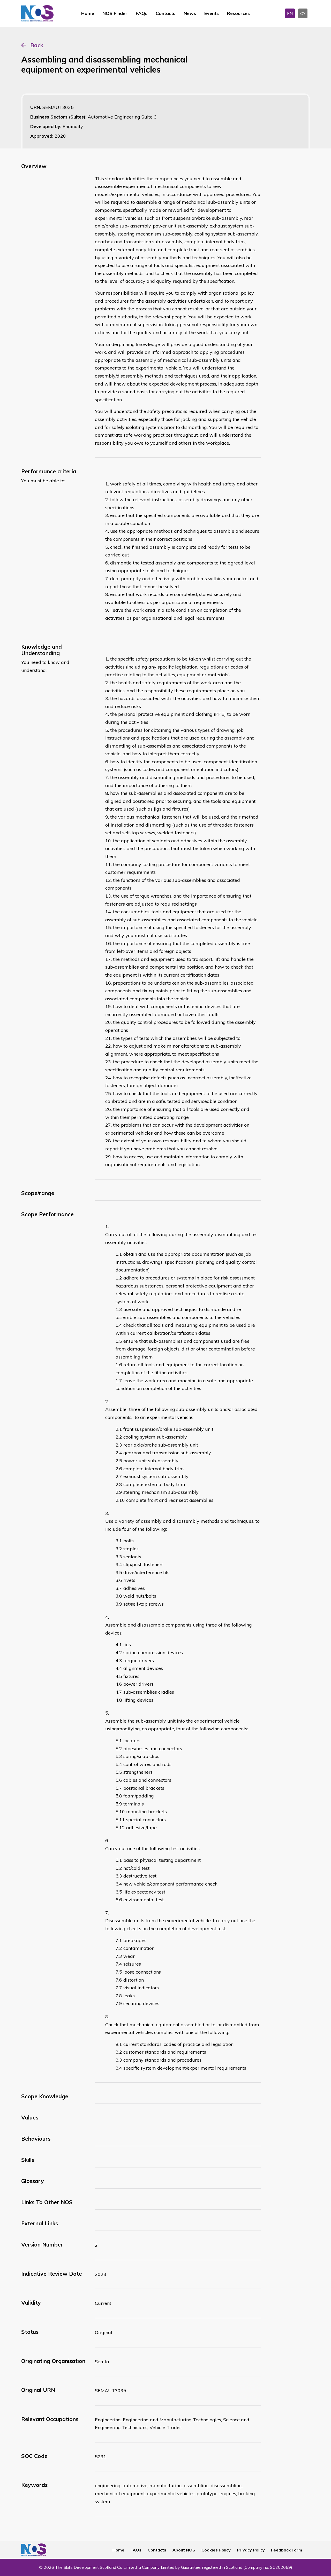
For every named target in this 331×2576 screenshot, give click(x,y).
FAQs (142, 13)
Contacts (165, 13)
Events (212, 13)
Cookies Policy (216, 2550)
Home (88, 13)
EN (290, 13)
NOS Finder (115, 13)
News (190, 13)
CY (303, 13)
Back (37, 45)
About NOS (184, 2550)
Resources (238, 13)
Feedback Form (287, 2550)
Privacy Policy (251, 2550)
